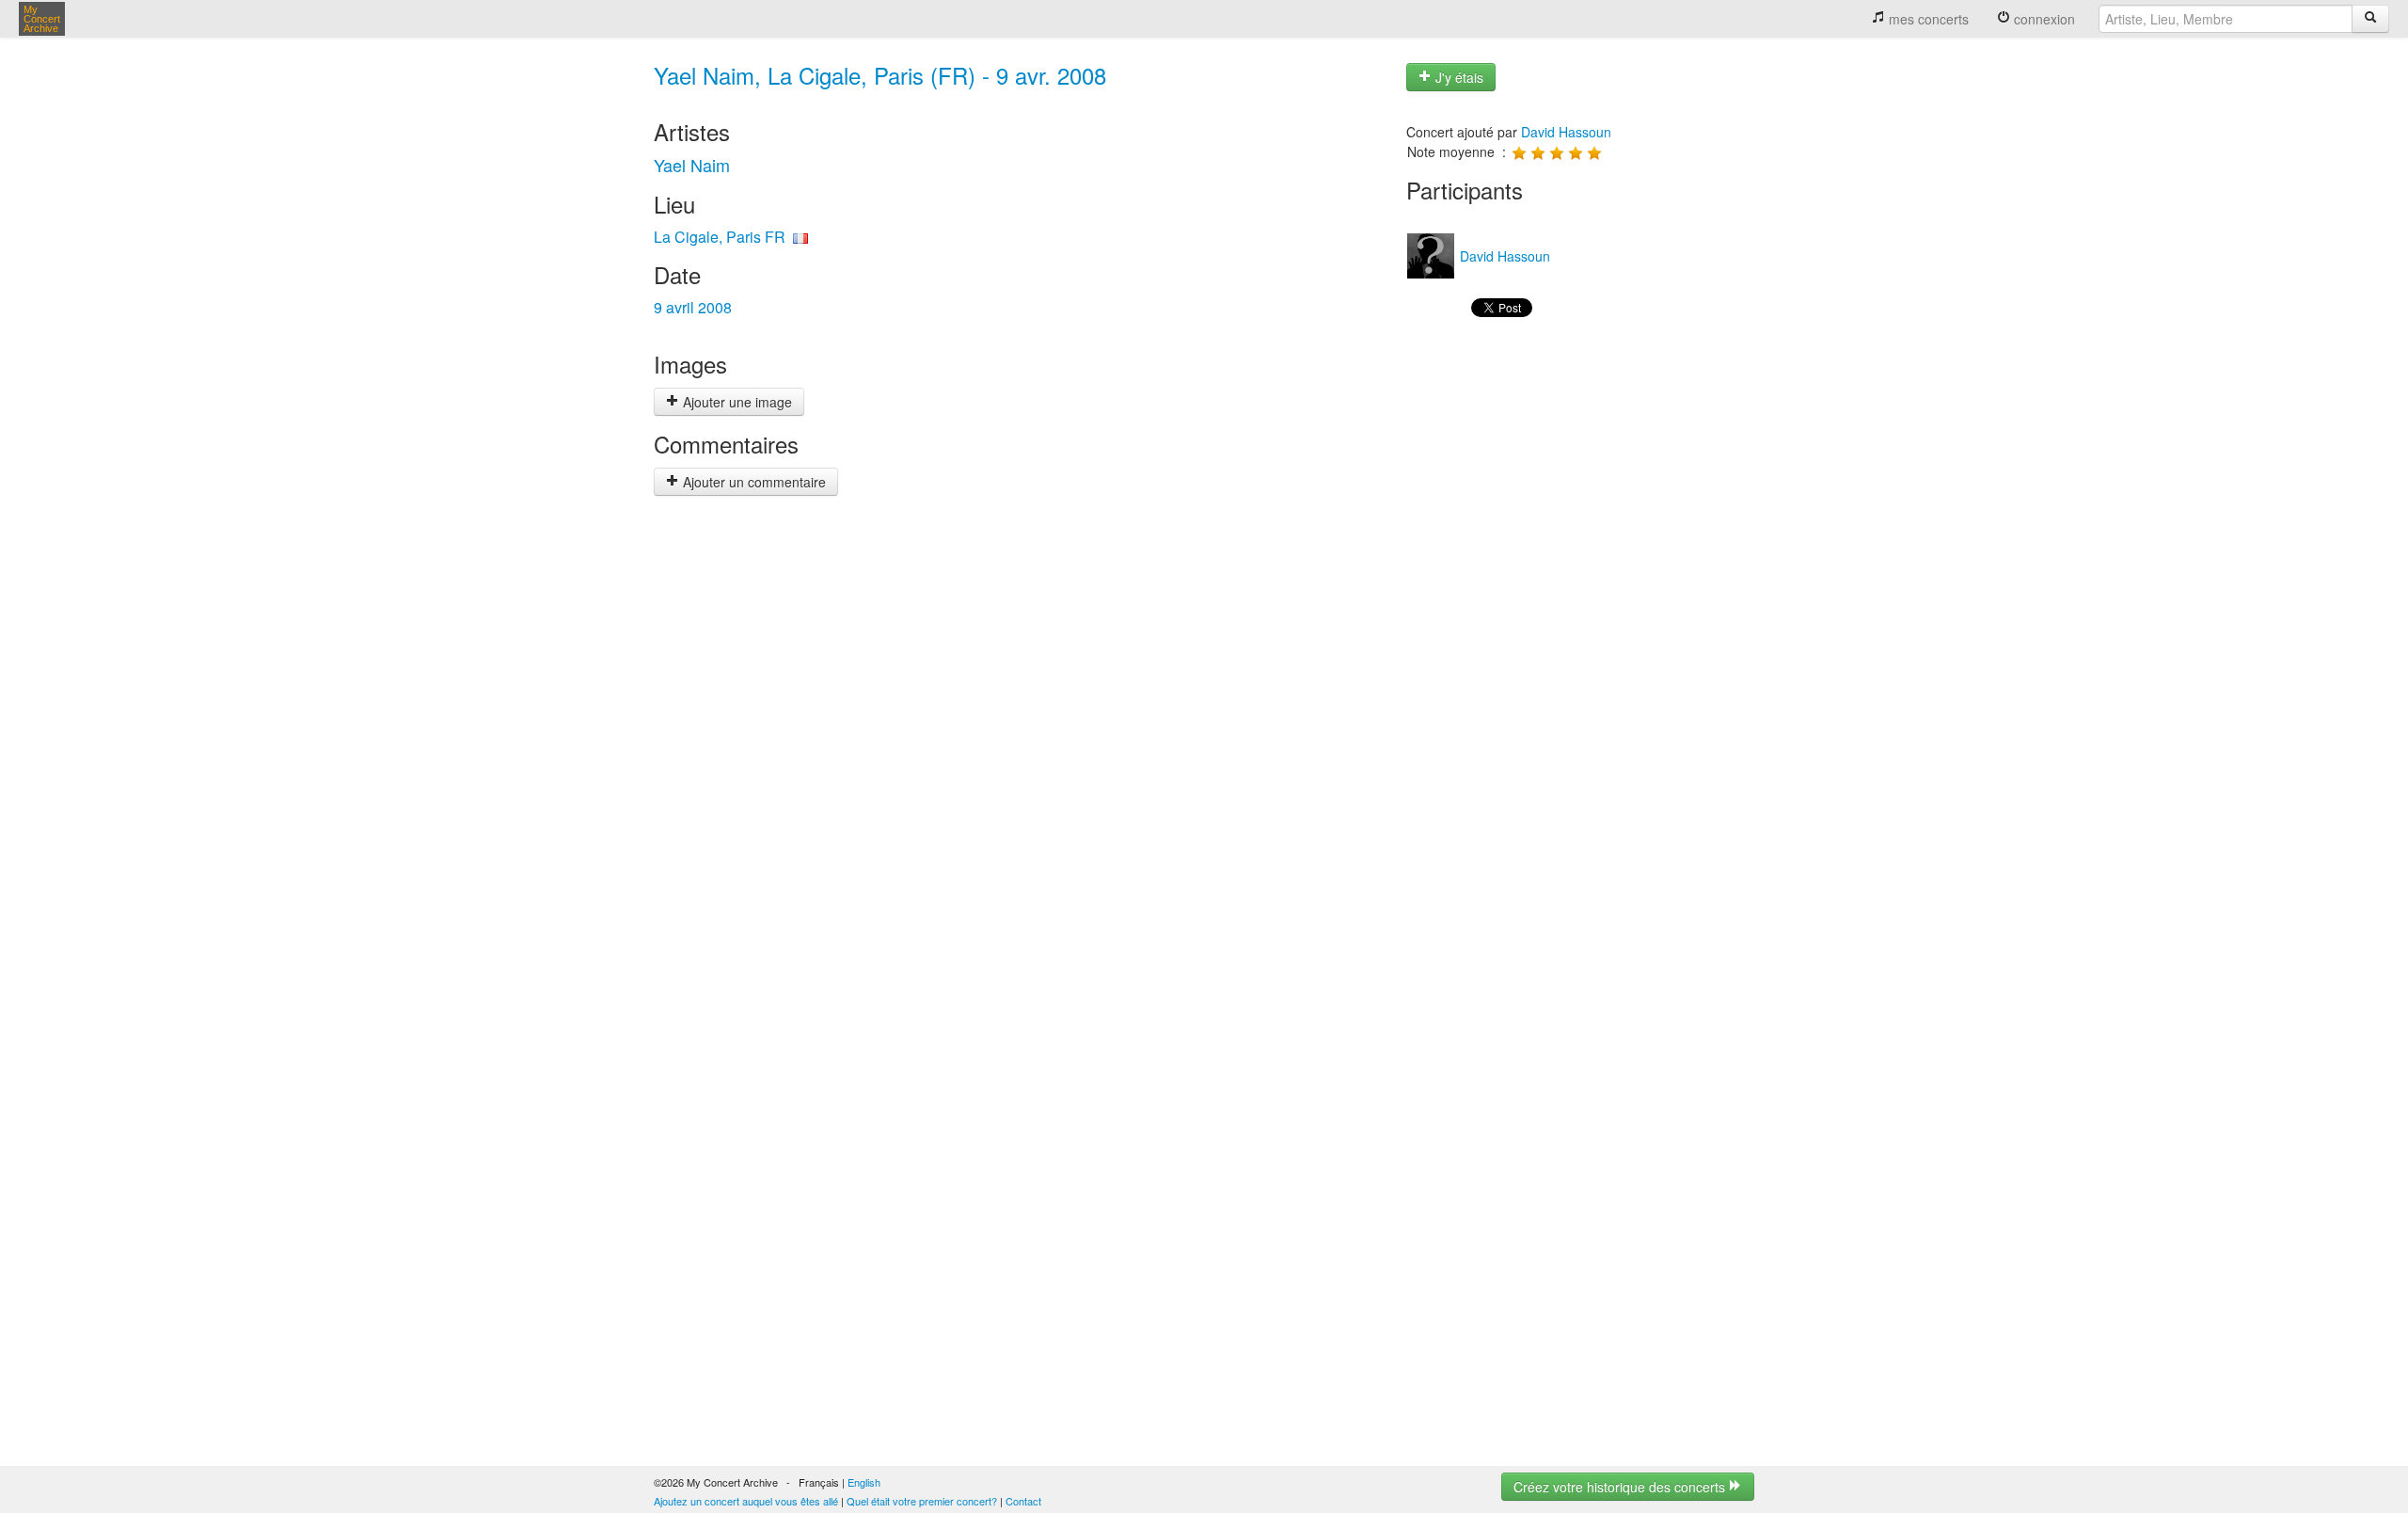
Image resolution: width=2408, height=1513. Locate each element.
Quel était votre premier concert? (922, 1501)
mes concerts (1927, 19)
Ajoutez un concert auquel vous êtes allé (746, 1501)
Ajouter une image (736, 402)
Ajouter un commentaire (752, 482)
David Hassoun (1566, 132)
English (864, 1482)
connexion (2043, 19)
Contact (1023, 1501)
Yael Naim (692, 165)
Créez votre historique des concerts (1621, 1487)
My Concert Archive (42, 19)
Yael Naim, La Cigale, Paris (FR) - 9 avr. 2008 (880, 75)
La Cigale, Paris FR (720, 237)
